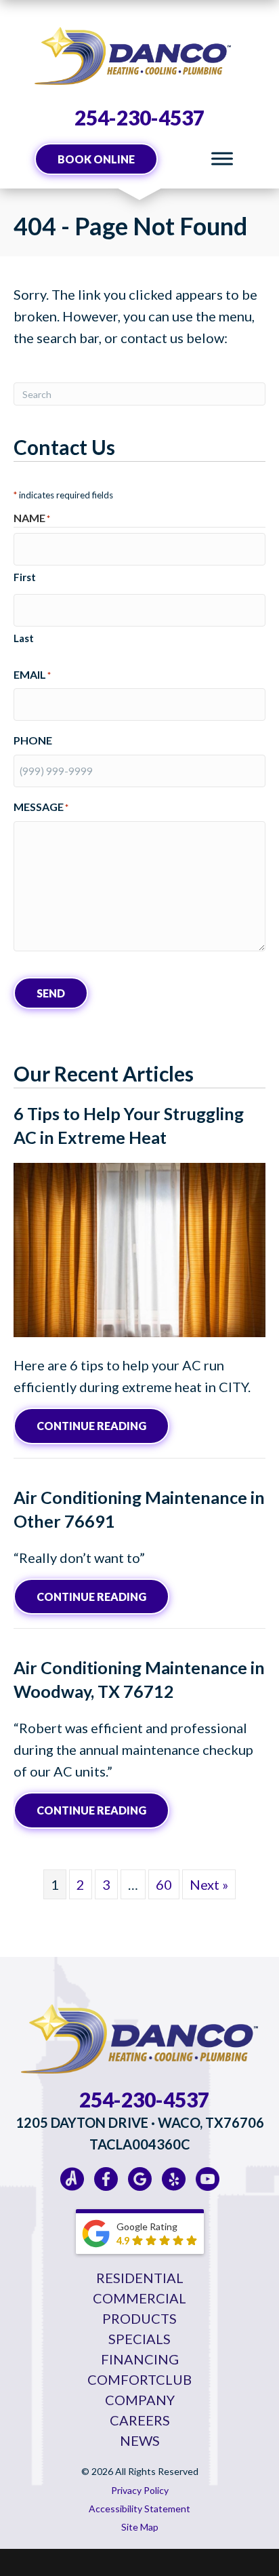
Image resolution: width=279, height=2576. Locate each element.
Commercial (139, 2298)
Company (140, 2400)
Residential (140, 2278)
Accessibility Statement (139, 2509)
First (25, 577)
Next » (209, 1884)
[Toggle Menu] (222, 159)
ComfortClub (139, 2379)
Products (139, 2318)
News (140, 2440)
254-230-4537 (139, 117)
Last (24, 638)
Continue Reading (103, 1425)
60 (164, 1884)
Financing (140, 2359)
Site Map (140, 2527)
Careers (140, 2420)
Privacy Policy (140, 2490)
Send (51, 993)
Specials (139, 2339)
